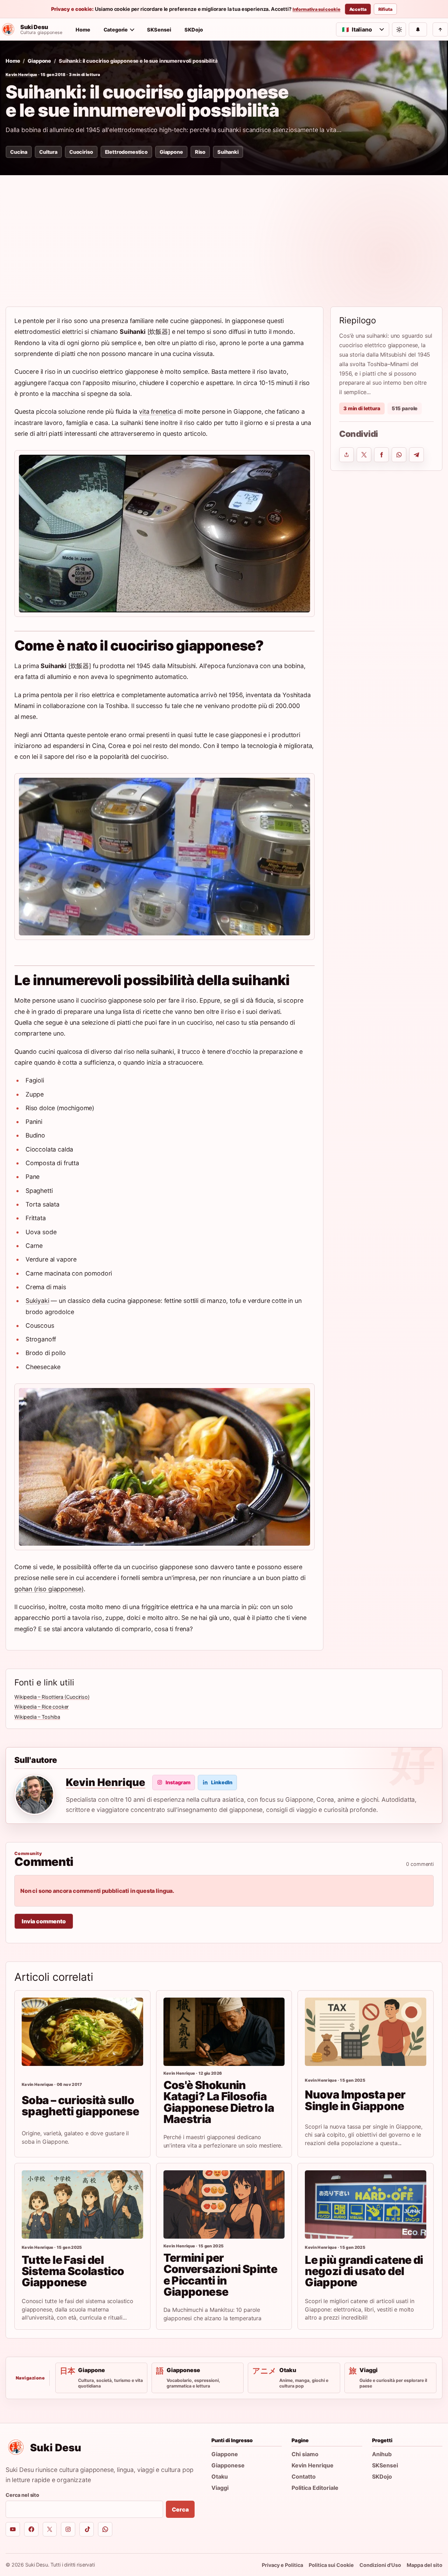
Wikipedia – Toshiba (37, 1717)
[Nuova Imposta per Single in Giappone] (366, 2032)
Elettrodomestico (126, 152)
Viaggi (220, 2488)
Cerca (180, 2509)
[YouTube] (13, 2529)
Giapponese (228, 2465)
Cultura (48, 152)
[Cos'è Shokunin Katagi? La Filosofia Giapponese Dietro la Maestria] (224, 2032)
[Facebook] (31, 2529)
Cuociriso (81, 152)
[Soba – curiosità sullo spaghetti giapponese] (82, 2032)
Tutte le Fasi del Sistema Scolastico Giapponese (73, 2271)
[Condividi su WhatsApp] (399, 455)
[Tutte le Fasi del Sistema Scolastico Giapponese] (82, 2204)
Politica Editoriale (315, 2488)
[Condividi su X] (364, 455)
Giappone (39, 61)
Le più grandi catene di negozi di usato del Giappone (364, 2271)
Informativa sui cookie (317, 9)
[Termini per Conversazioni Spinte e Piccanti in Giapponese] (224, 2204)
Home (83, 30)
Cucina (19, 152)
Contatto (304, 2477)
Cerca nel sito (22, 2495)
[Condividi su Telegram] (416, 455)
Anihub (382, 2454)
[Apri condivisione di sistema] (346, 455)
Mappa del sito (425, 2565)
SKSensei (159, 30)
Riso (200, 152)
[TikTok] (87, 2529)
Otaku (220, 2477)
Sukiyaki (37, 1301)
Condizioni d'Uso (380, 2565)
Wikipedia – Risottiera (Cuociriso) (52, 1697)
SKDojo (194, 30)
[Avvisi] (418, 29)
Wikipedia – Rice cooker (41, 1707)
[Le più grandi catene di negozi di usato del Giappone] (366, 2204)
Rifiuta (385, 9)
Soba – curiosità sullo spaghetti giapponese (80, 2106)
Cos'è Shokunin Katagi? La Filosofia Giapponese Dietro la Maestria (219, 2102)
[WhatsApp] (105, 2529)
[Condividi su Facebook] (381, 455)
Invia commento (44, 1921)
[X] (50, 2529)
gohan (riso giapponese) (49, 1589)
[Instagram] (68, 2529)
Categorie (116, 30)
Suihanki (228, 152)
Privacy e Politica (282, 2565)
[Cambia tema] (399, 29)
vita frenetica (157, 411)
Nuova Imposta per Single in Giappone (355, 2100)
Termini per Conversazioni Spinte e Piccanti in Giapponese (220, 2275)
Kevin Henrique (22, 75)
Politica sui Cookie (331, 2565)
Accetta (358, 9)
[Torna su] (440, 29)
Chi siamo (305, 2454)
